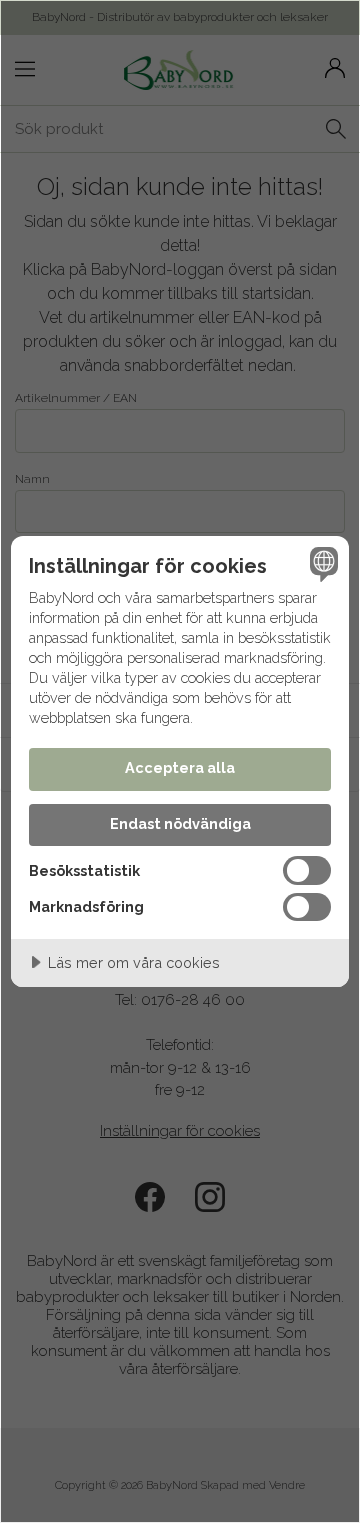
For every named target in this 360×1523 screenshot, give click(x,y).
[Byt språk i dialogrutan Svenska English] (321, 564)
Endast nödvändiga (180, 823)
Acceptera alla (180, 767)
